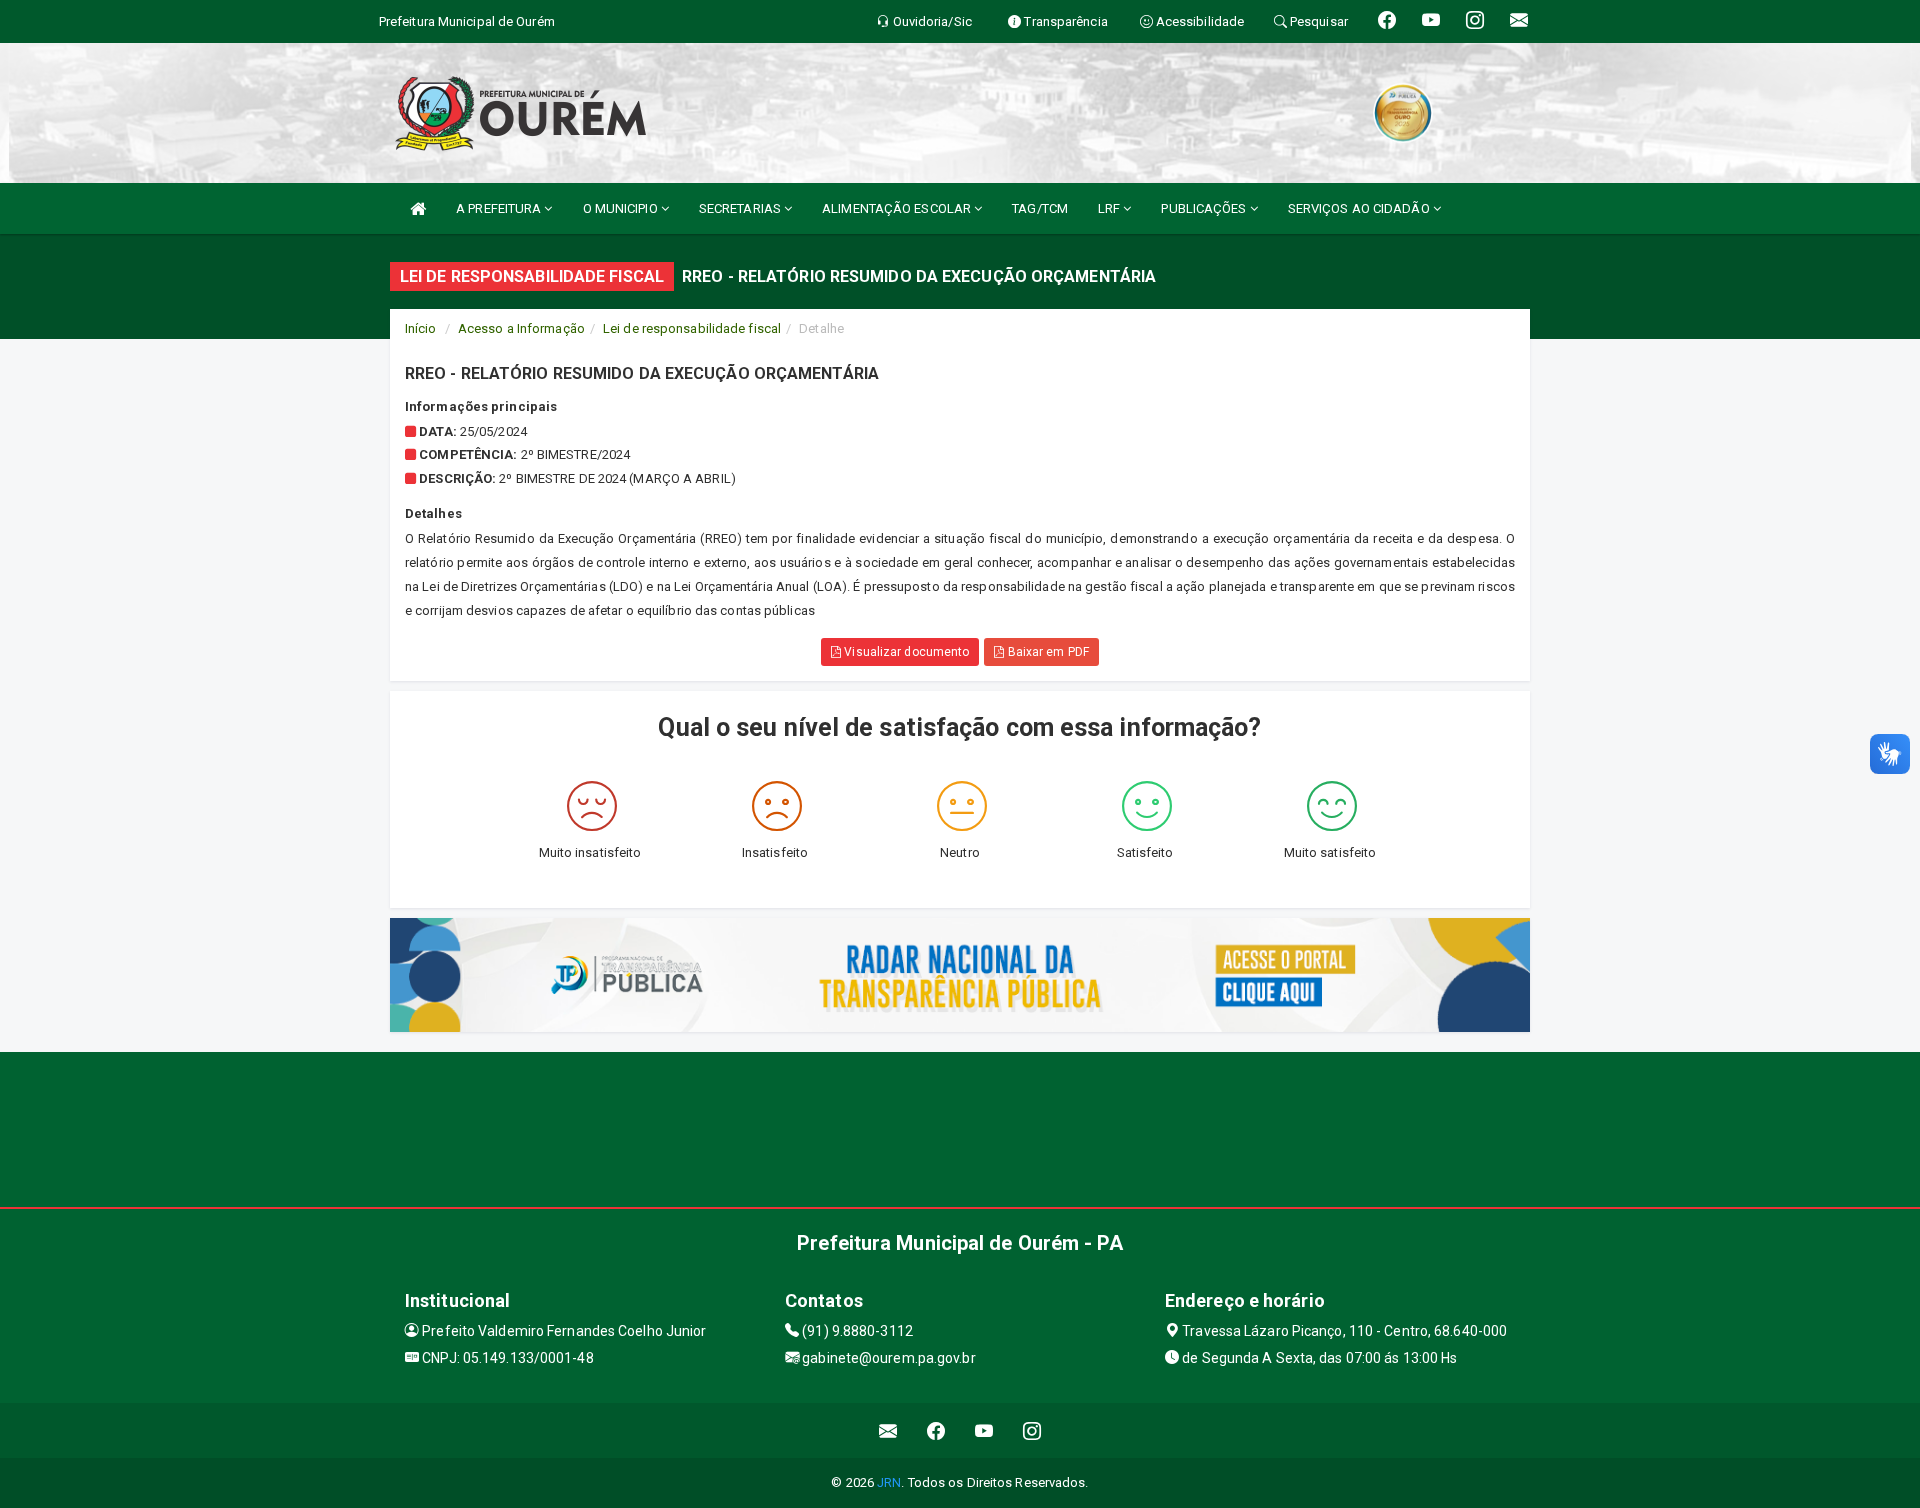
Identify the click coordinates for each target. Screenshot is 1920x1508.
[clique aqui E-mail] (888, 1430)
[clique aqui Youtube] (984, 1430)
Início (421, 328)
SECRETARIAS (741, 208)
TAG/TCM (1040, 208)
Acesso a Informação (521, 328)
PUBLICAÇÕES (1205, 208)
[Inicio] (418, 208)
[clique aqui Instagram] (1032, 1430)
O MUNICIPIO (622, 208)
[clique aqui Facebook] (936, 1430)
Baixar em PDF (1046, 652)
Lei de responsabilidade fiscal (692, 328)
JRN (889, 1482)
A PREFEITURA (500, 208)
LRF (1110, 208)
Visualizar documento (905, 652)
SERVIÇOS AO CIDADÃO (1360, 208)
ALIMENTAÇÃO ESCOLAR (898, 208)
